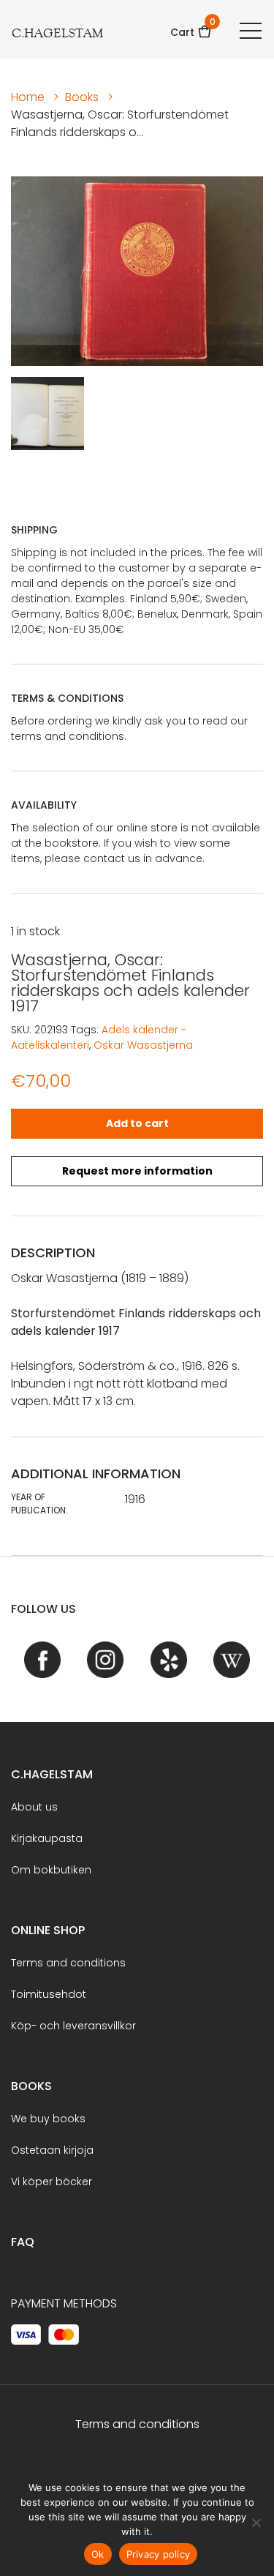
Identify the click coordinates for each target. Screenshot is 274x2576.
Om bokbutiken (51, 1870)
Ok (98, 2554)
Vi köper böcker (52, 2182)
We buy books (48, 2119)
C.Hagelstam (52, 1774)
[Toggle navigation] (251, 30)
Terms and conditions (68, 1963)
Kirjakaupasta (47, 1838)
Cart (191, 27)
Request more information (137, 1171)
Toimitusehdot (49, 1994)
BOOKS (31, 2086)
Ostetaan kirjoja (52, 2150)
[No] (256, 2523)
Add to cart (137, 1123)
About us (34, 1807)
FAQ (23, 2242)
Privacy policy (159, 2554)
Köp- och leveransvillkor (73, 2026)
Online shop (48, 1930)
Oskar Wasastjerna (143, 1045)
